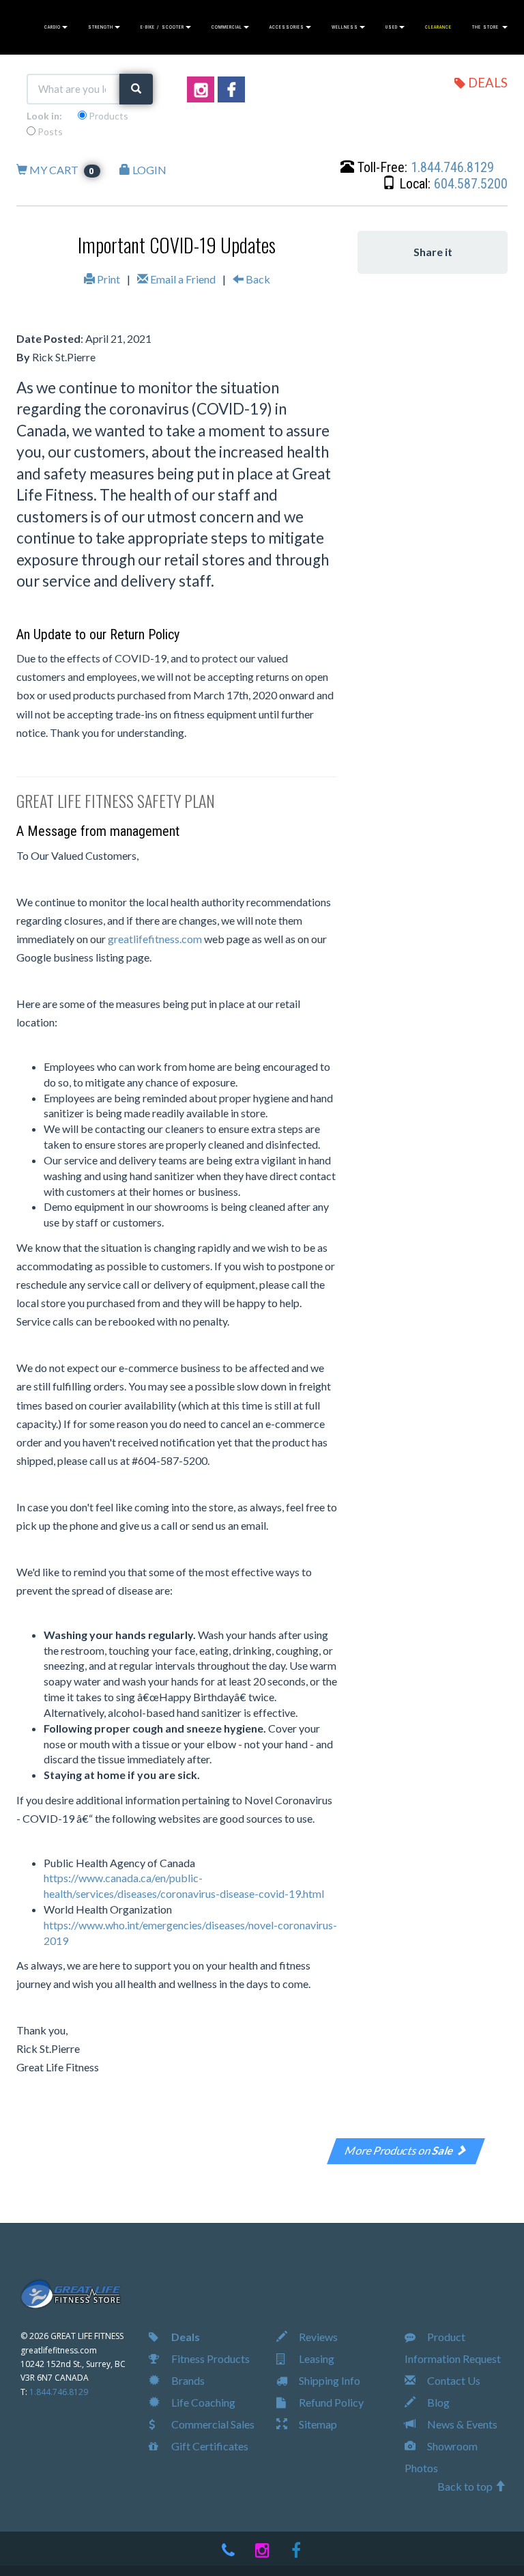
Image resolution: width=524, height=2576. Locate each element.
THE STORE (486, 27)
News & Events (461, 2424)
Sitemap (317, 2424)
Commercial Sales (212, 2424)
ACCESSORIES (287, 27)
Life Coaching (202, 2402)
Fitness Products (209, 2358)
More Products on (400, 2150)
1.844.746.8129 (452, 167)
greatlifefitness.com (155, 939)
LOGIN (148, 170)
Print (107, 279)
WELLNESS (345, 27)
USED (392, 27)
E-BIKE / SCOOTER (162, 27)
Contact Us (453, 2380)
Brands (187, 2380)
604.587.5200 (471, 184)
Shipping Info (329, 2380)
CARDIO (53, 27)
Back (257, 279)
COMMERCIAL (227, 27)
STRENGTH (101, 27)
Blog (437, 2402)
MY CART (61, 170)
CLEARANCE (438, 27)
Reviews (317, 2337)
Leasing (316, 2358)
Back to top (466, 2486)
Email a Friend (182, 279)
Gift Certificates (209, 2446)
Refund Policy (330, 2402)
